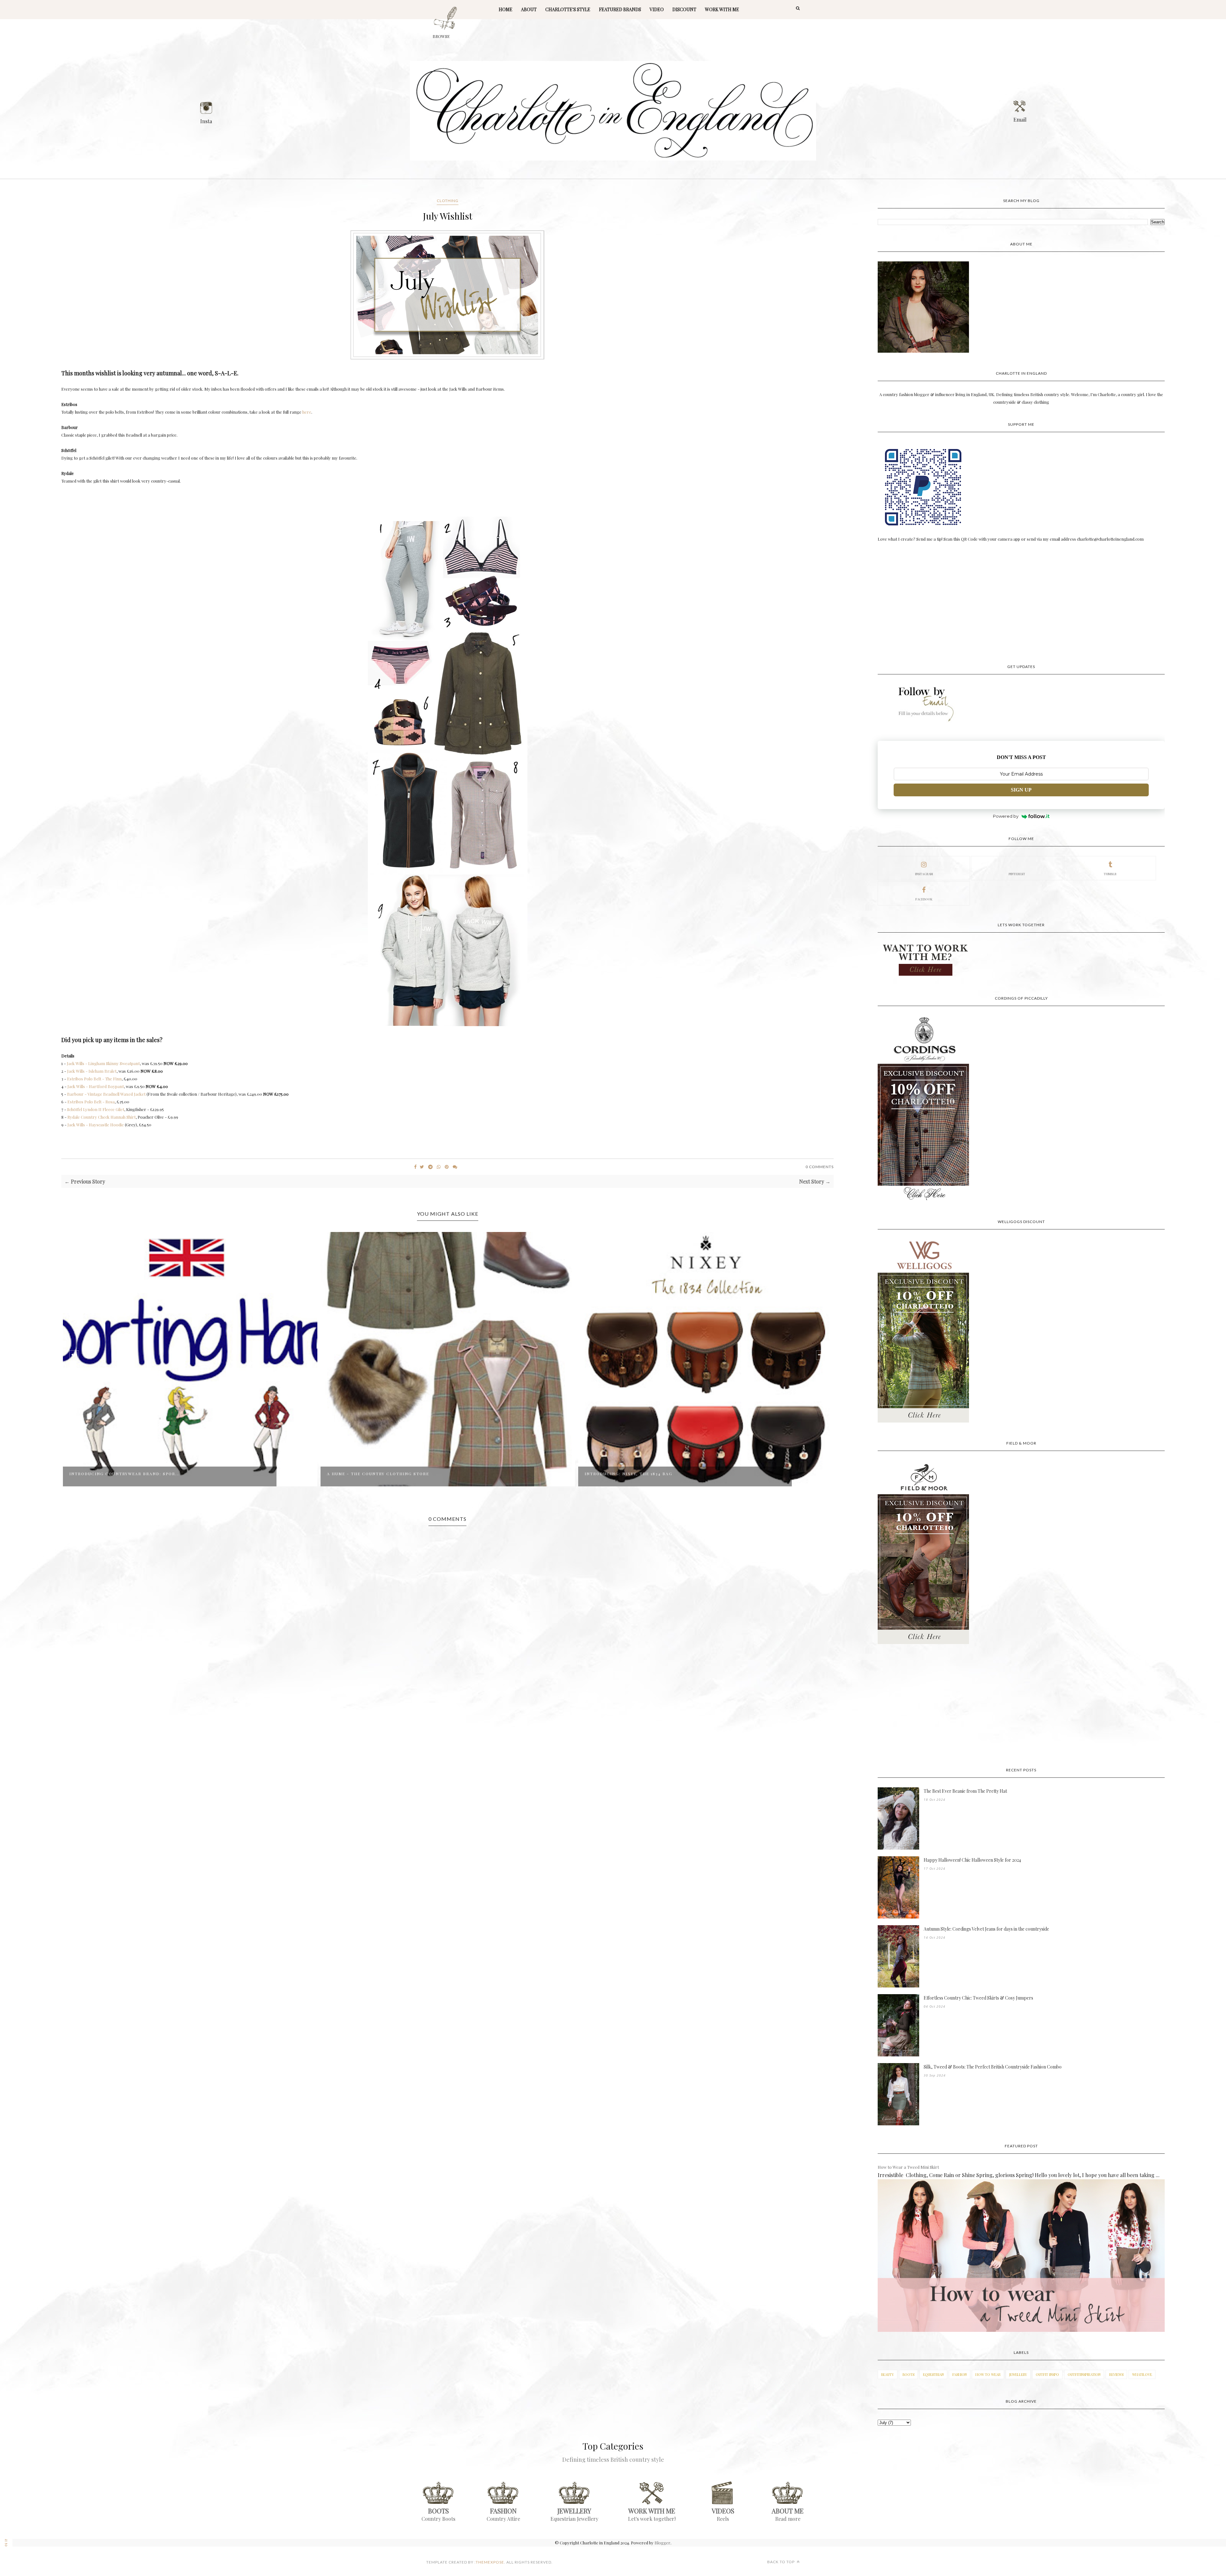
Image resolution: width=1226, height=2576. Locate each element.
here (307, 412)
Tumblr (1110, 874)
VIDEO (657, 9)
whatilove (1142, 2374)
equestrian (933, 2374)
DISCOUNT (684, 9)
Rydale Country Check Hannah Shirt (102, 1117)
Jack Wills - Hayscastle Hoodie (96, 1125)
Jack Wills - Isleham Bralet (92, 1071)
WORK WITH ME (722, 9)
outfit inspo (1047, 2374)
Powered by (1006, 816)
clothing (448, 201)
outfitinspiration (1084, 2374)
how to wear (988, 2374)
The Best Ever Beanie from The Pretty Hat (965, 1791)
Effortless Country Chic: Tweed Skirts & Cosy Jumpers (978, 1998)
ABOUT (529, 9)
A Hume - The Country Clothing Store (120, 1474)
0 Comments (820, 1167)
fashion (960, 2374)
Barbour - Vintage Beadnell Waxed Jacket (106, 1094)
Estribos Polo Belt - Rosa (91, 1102)
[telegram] (430, 1167)
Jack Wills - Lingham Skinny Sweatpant (103, 1063)
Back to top (781, 2562)
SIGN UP (1021, 790)
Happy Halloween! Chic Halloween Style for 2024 (972, 1860)
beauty (888, 2374)
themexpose (490, 2562)
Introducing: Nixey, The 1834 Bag (371, 1474)
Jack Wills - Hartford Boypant (96, 1086)
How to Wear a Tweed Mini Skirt (908, 2167)
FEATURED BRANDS (620, 9)
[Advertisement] (1021, 604)
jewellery (1018, 2374)
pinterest (1017, 874)
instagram (924, 874)
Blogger (662, 2543)
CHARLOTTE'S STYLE (568, 9)
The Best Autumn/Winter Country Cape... (639, 1474)
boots (908, 2374)
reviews (1116, 2374)
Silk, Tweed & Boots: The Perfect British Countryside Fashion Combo (993, 2067)
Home (506, 9)
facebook (924, 899)
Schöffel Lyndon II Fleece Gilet (96, 1109)
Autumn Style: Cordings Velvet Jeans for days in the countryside (986, 1929)
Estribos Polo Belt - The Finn (94, 1079)
